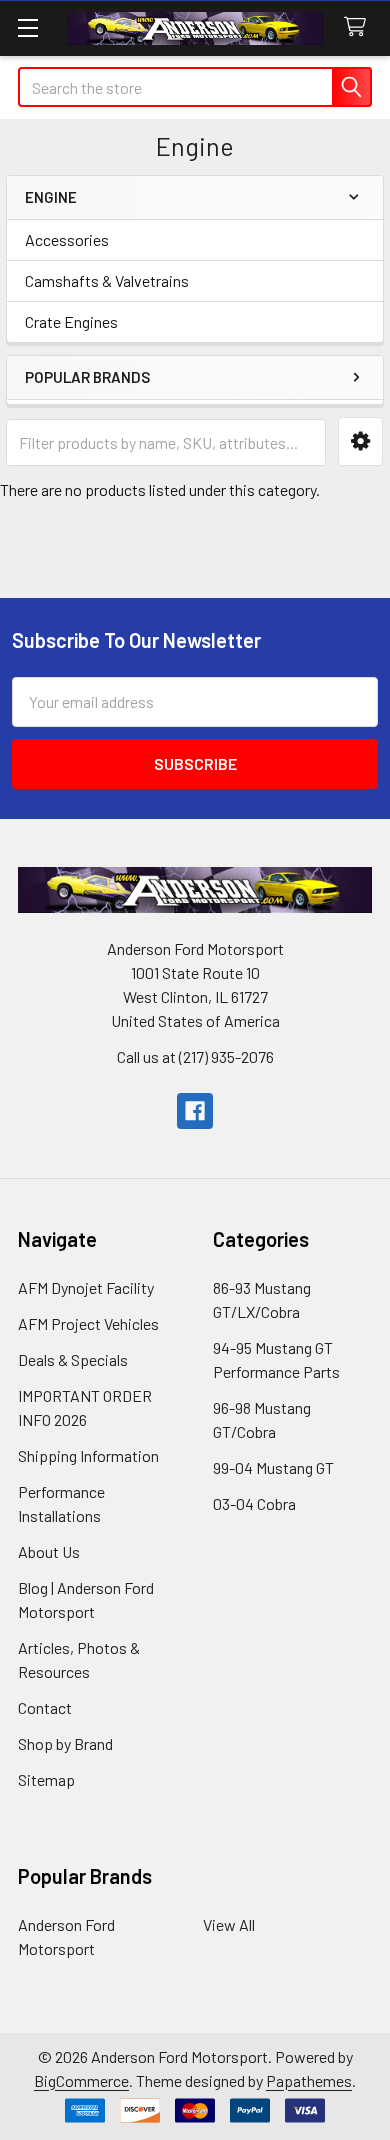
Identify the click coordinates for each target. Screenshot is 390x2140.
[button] (360, 441)
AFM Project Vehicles (88, 1323)
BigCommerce (81, 2080)
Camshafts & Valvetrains (107, 280)
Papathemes (309, 2080)
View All (229, 1924)
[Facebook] (195, 1111)
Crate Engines (71, 321)
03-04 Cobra (254, 1503)
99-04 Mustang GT (273, 1467)
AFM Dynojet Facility (86, 1287)
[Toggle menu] (27, 27)
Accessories (67, 239)
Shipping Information (88, 1455)
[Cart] (359, 27)
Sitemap (46, 1779)
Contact (45, 1707)
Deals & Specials (73, 1359)
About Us (49, 1551)
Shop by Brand (65, 1743)
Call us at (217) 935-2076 (195, 1056)
